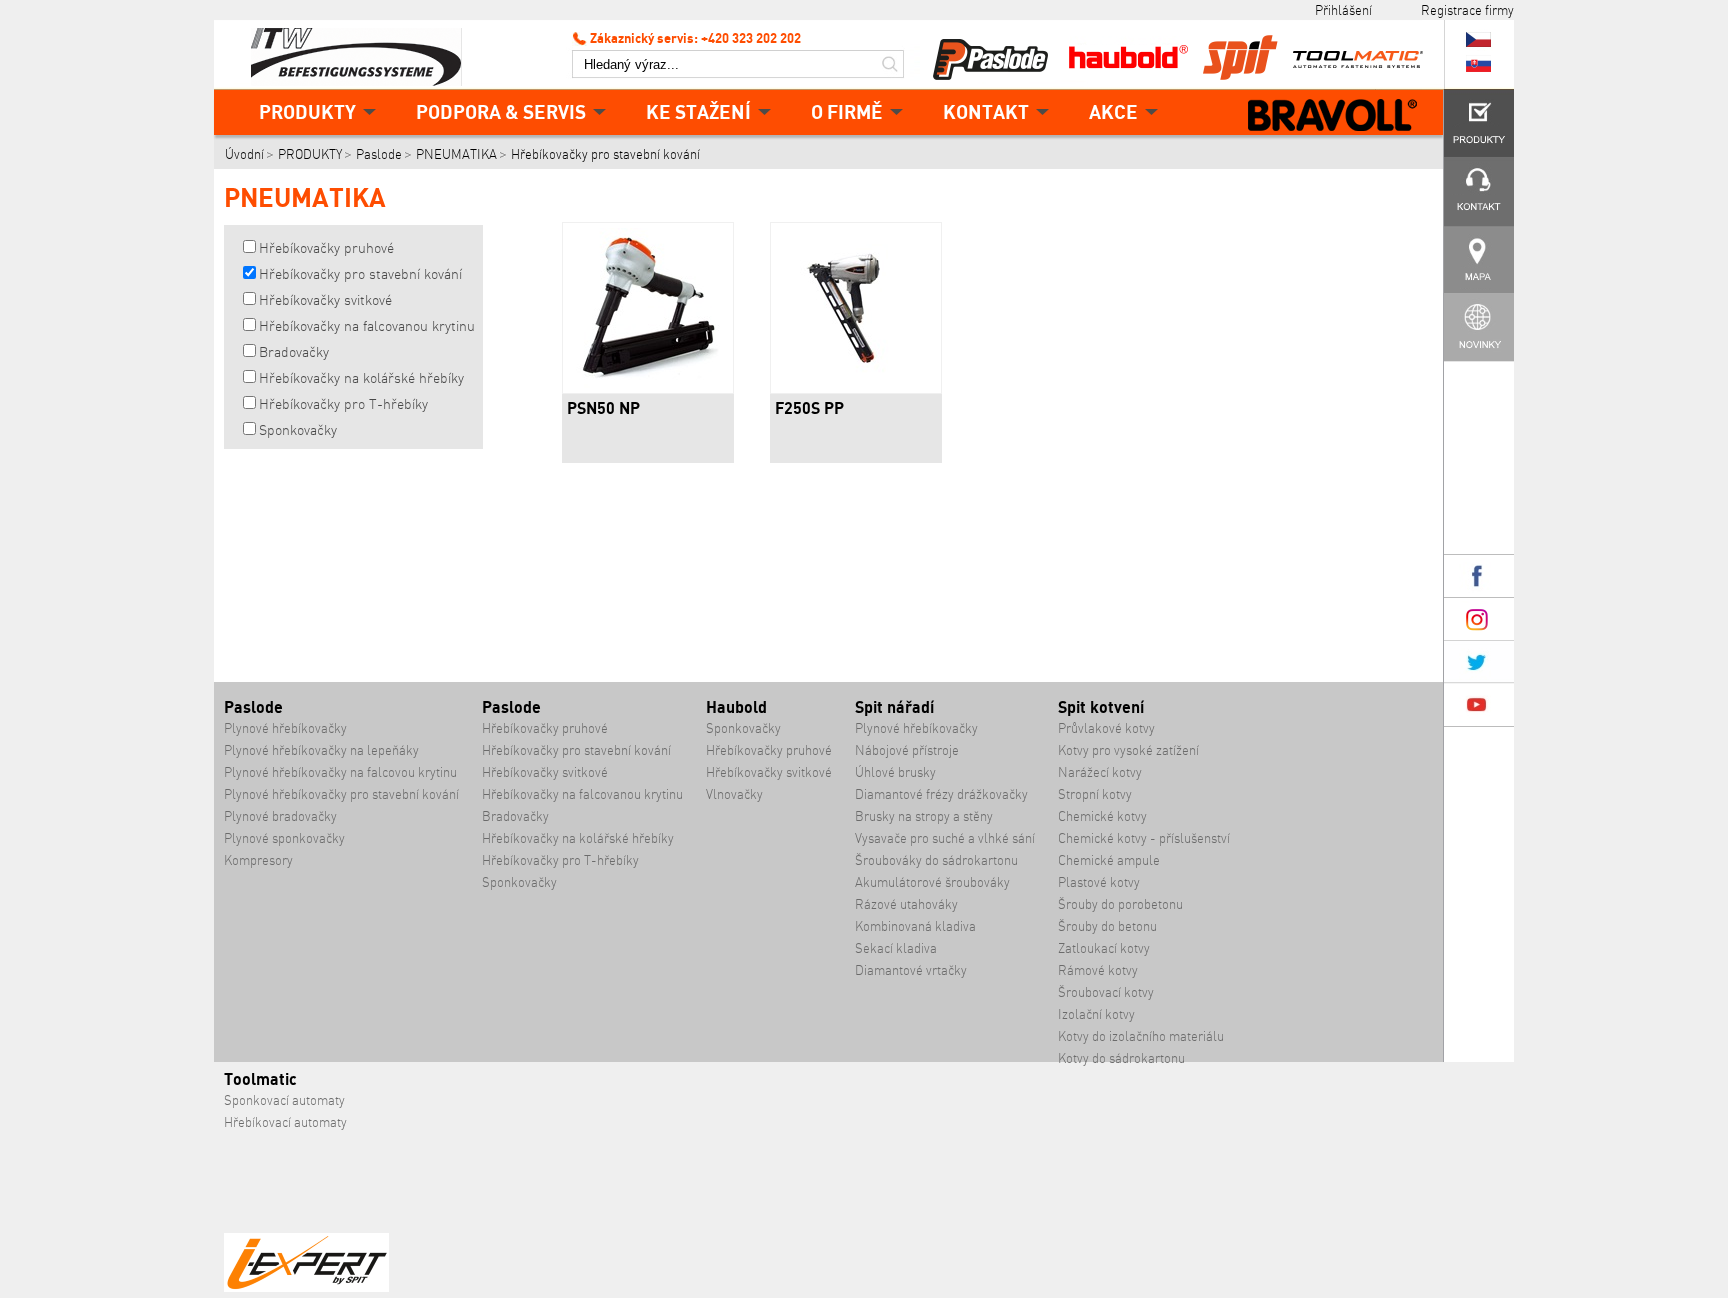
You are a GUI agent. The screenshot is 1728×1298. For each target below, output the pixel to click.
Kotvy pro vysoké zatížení (1128, 750)
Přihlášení (1343, 10)
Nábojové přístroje (907, 750)
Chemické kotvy (1102, 816)
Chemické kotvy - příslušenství (1144, 838)
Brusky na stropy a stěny (924, 816)
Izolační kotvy (1096, 1014)
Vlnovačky (734, 794)
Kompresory (258, 860)
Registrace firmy (1467, 10)
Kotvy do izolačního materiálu (1141, 1036)
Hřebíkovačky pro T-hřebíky (343, 404)
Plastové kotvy (1099, 882)
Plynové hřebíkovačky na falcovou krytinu (340, 772)
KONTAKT (986, 111)
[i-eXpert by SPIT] (306, 1287)
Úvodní (244, 154)
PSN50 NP (603, 408)
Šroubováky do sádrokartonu (936, 860)
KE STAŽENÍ (698, 111)
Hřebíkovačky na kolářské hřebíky (361, 378)
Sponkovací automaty (284, 1100)
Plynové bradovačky (280, 816)
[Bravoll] (1333, 117)
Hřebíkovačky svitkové (325, 300)
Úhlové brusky (895, 772)
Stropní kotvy (1095, 794)
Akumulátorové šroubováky (932, 882)
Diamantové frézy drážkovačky (941, 794)
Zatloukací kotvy (1104, 948)
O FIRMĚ (847, 111)
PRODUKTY (307, 111)
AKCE (1113, 111)
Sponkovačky (298, 430)
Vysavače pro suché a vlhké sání (945, 838)
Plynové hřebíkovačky (285, 728)
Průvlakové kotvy (1106, 728)
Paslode (379, 154)
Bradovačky (294, 352)
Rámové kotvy (1098, 970)
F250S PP (809, 408)
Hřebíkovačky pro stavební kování (605, 154)
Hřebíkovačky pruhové (326, 248)
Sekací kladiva (896, 948)
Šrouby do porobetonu (1120, 904)
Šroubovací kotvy (1106, 992)
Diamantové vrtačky (911, 970)
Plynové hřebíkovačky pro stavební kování (341, 794)
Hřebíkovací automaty (285, 1122)
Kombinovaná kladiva (915, 926)
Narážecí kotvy (1100, 772)
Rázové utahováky (906, 904)
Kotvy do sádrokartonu (1121, 1058)
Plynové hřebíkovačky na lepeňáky (321, 750)
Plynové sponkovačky (284, 838)
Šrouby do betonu (1107, 926)
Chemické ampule (1109, 860)
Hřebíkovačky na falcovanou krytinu (367, 326)
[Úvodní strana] (364, 55)
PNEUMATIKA (456, 154)
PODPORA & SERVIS (501, 111)
